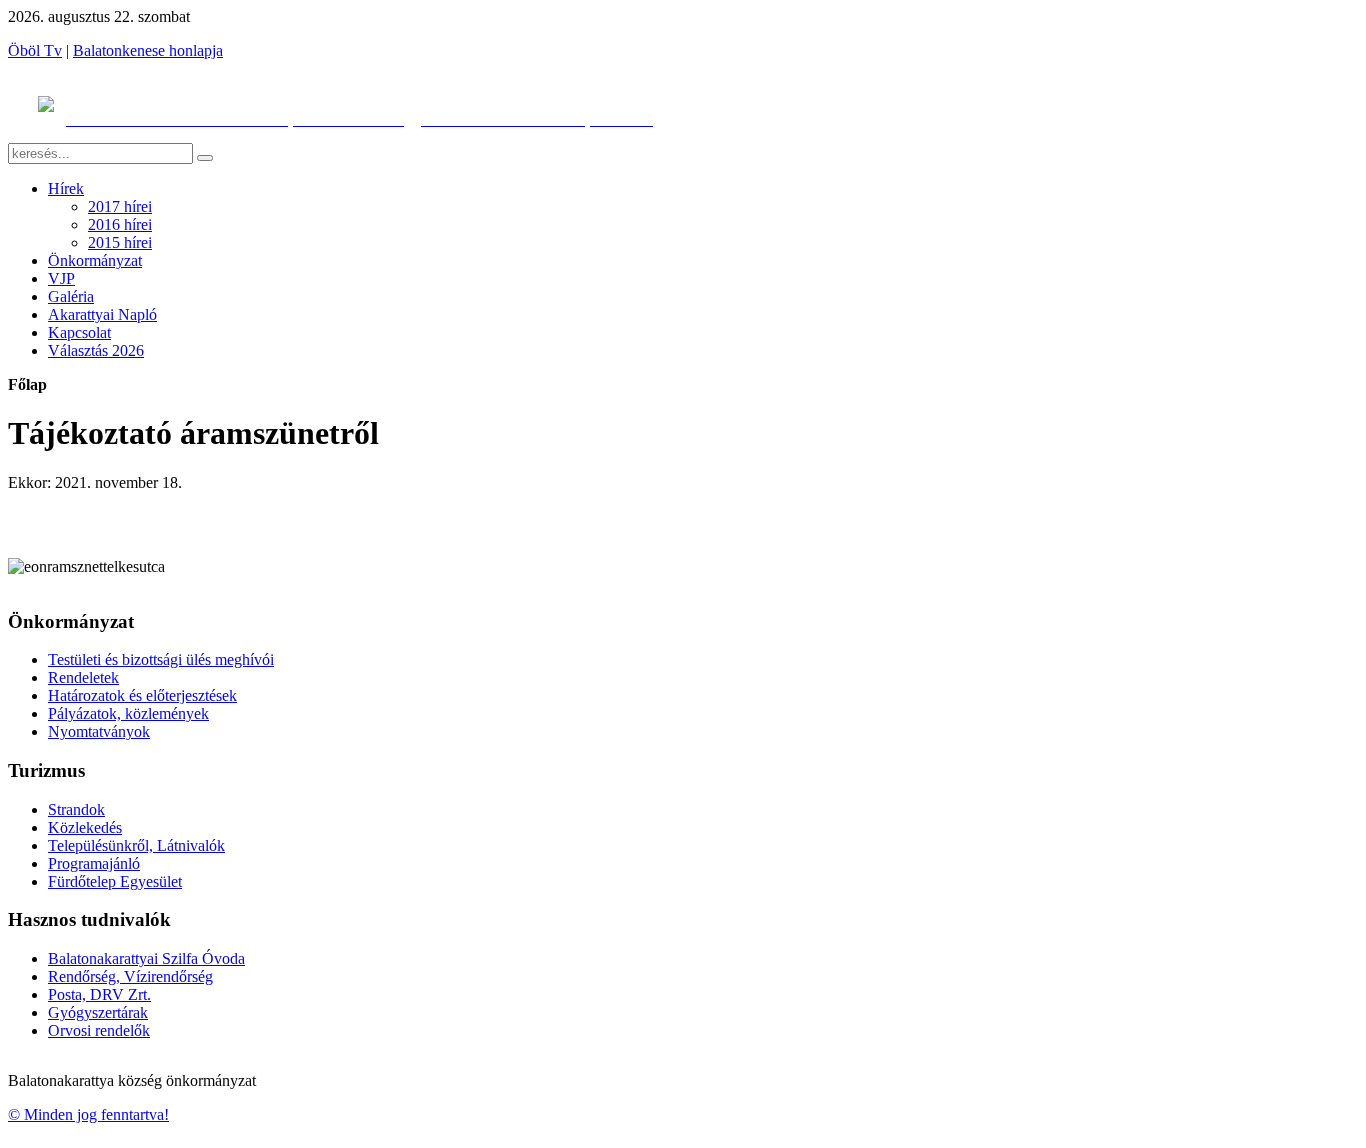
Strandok (76, 809)
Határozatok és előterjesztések (142, 695)
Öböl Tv (35, 50)
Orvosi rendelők (99, 1030)
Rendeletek (83, 677)
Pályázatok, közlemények (128, 713)
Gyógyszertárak (98, 1012)
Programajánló (94, 863)
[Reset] (205, 158)
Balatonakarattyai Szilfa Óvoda (146, 958)
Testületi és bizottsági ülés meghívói (161, 659)
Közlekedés (85, 827)
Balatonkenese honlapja (148, 50)
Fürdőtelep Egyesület (115, 881)
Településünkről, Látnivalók (136, 845)
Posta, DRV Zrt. (99, 994)
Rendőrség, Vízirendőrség (130, 976)
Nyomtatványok (99, 731)
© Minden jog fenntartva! (88, 1114)
